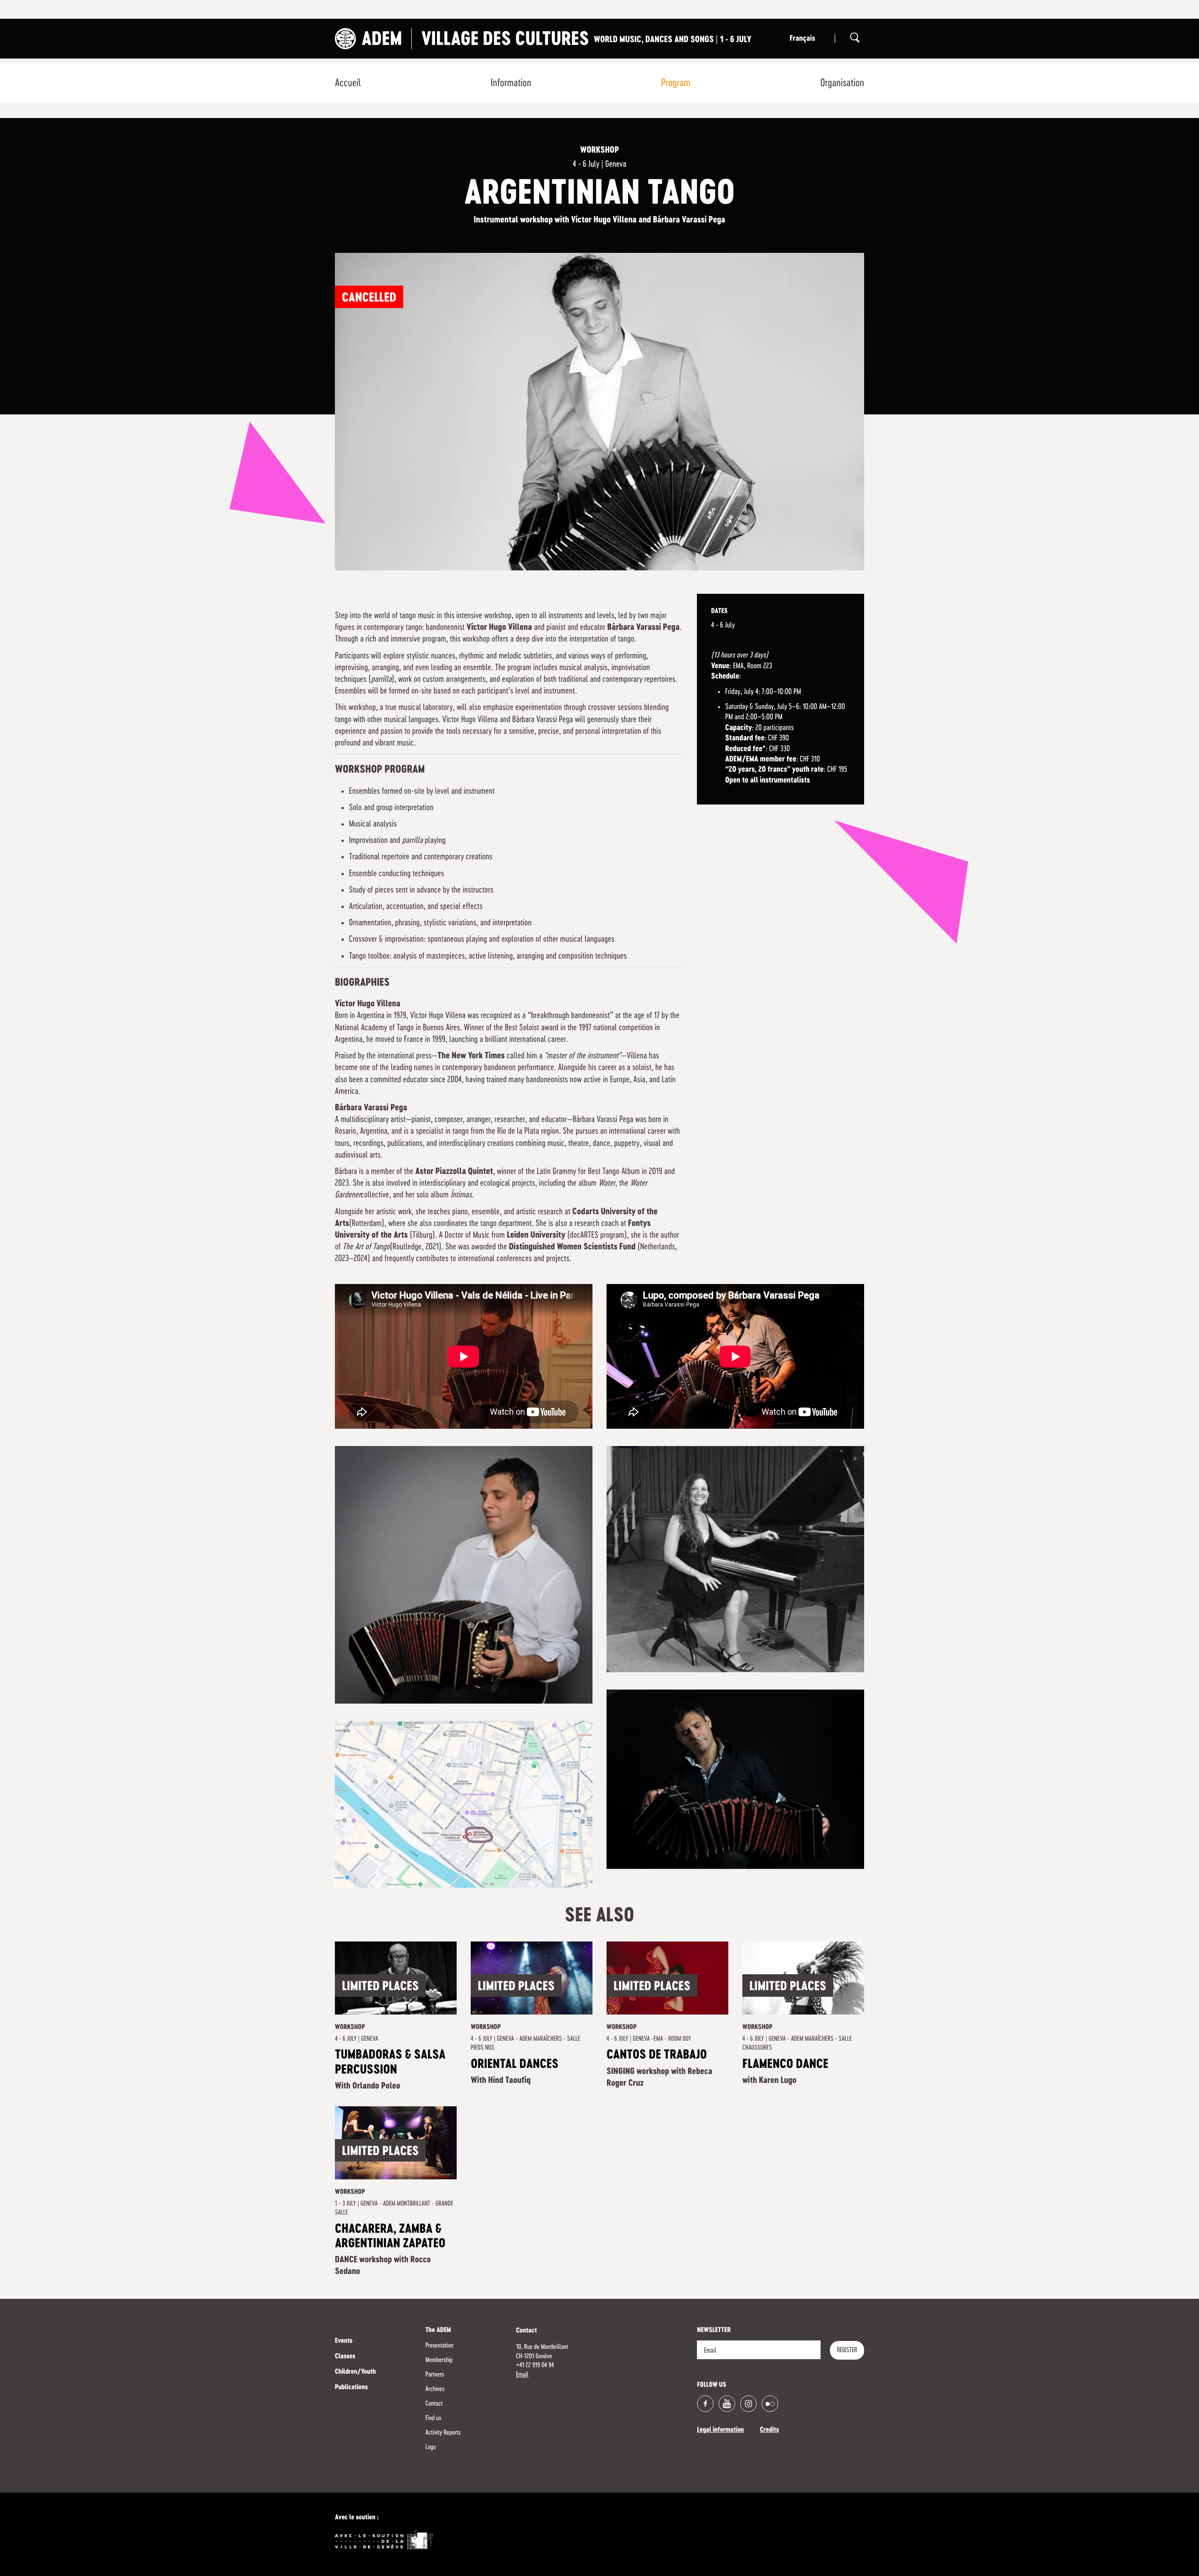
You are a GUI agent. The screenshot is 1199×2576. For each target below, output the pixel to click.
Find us (433, 2418)
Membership (439, 2360)
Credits (769, 2430)
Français (802, 39)
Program (676, 83)
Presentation (439, 2346)
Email (522, 2375)
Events (344, 2341)
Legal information (720, 2430)
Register (847, 2350)
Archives (435, 2389)
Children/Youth (355, 2372)
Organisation (842, 83)
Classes (345, 2357)
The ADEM (438, 2331)
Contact (434, 2404)
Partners (435, 2375)
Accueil (348, 83)
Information (511, 83)
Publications (351, 2388)
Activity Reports (443, 2433)
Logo (430, 2447)
